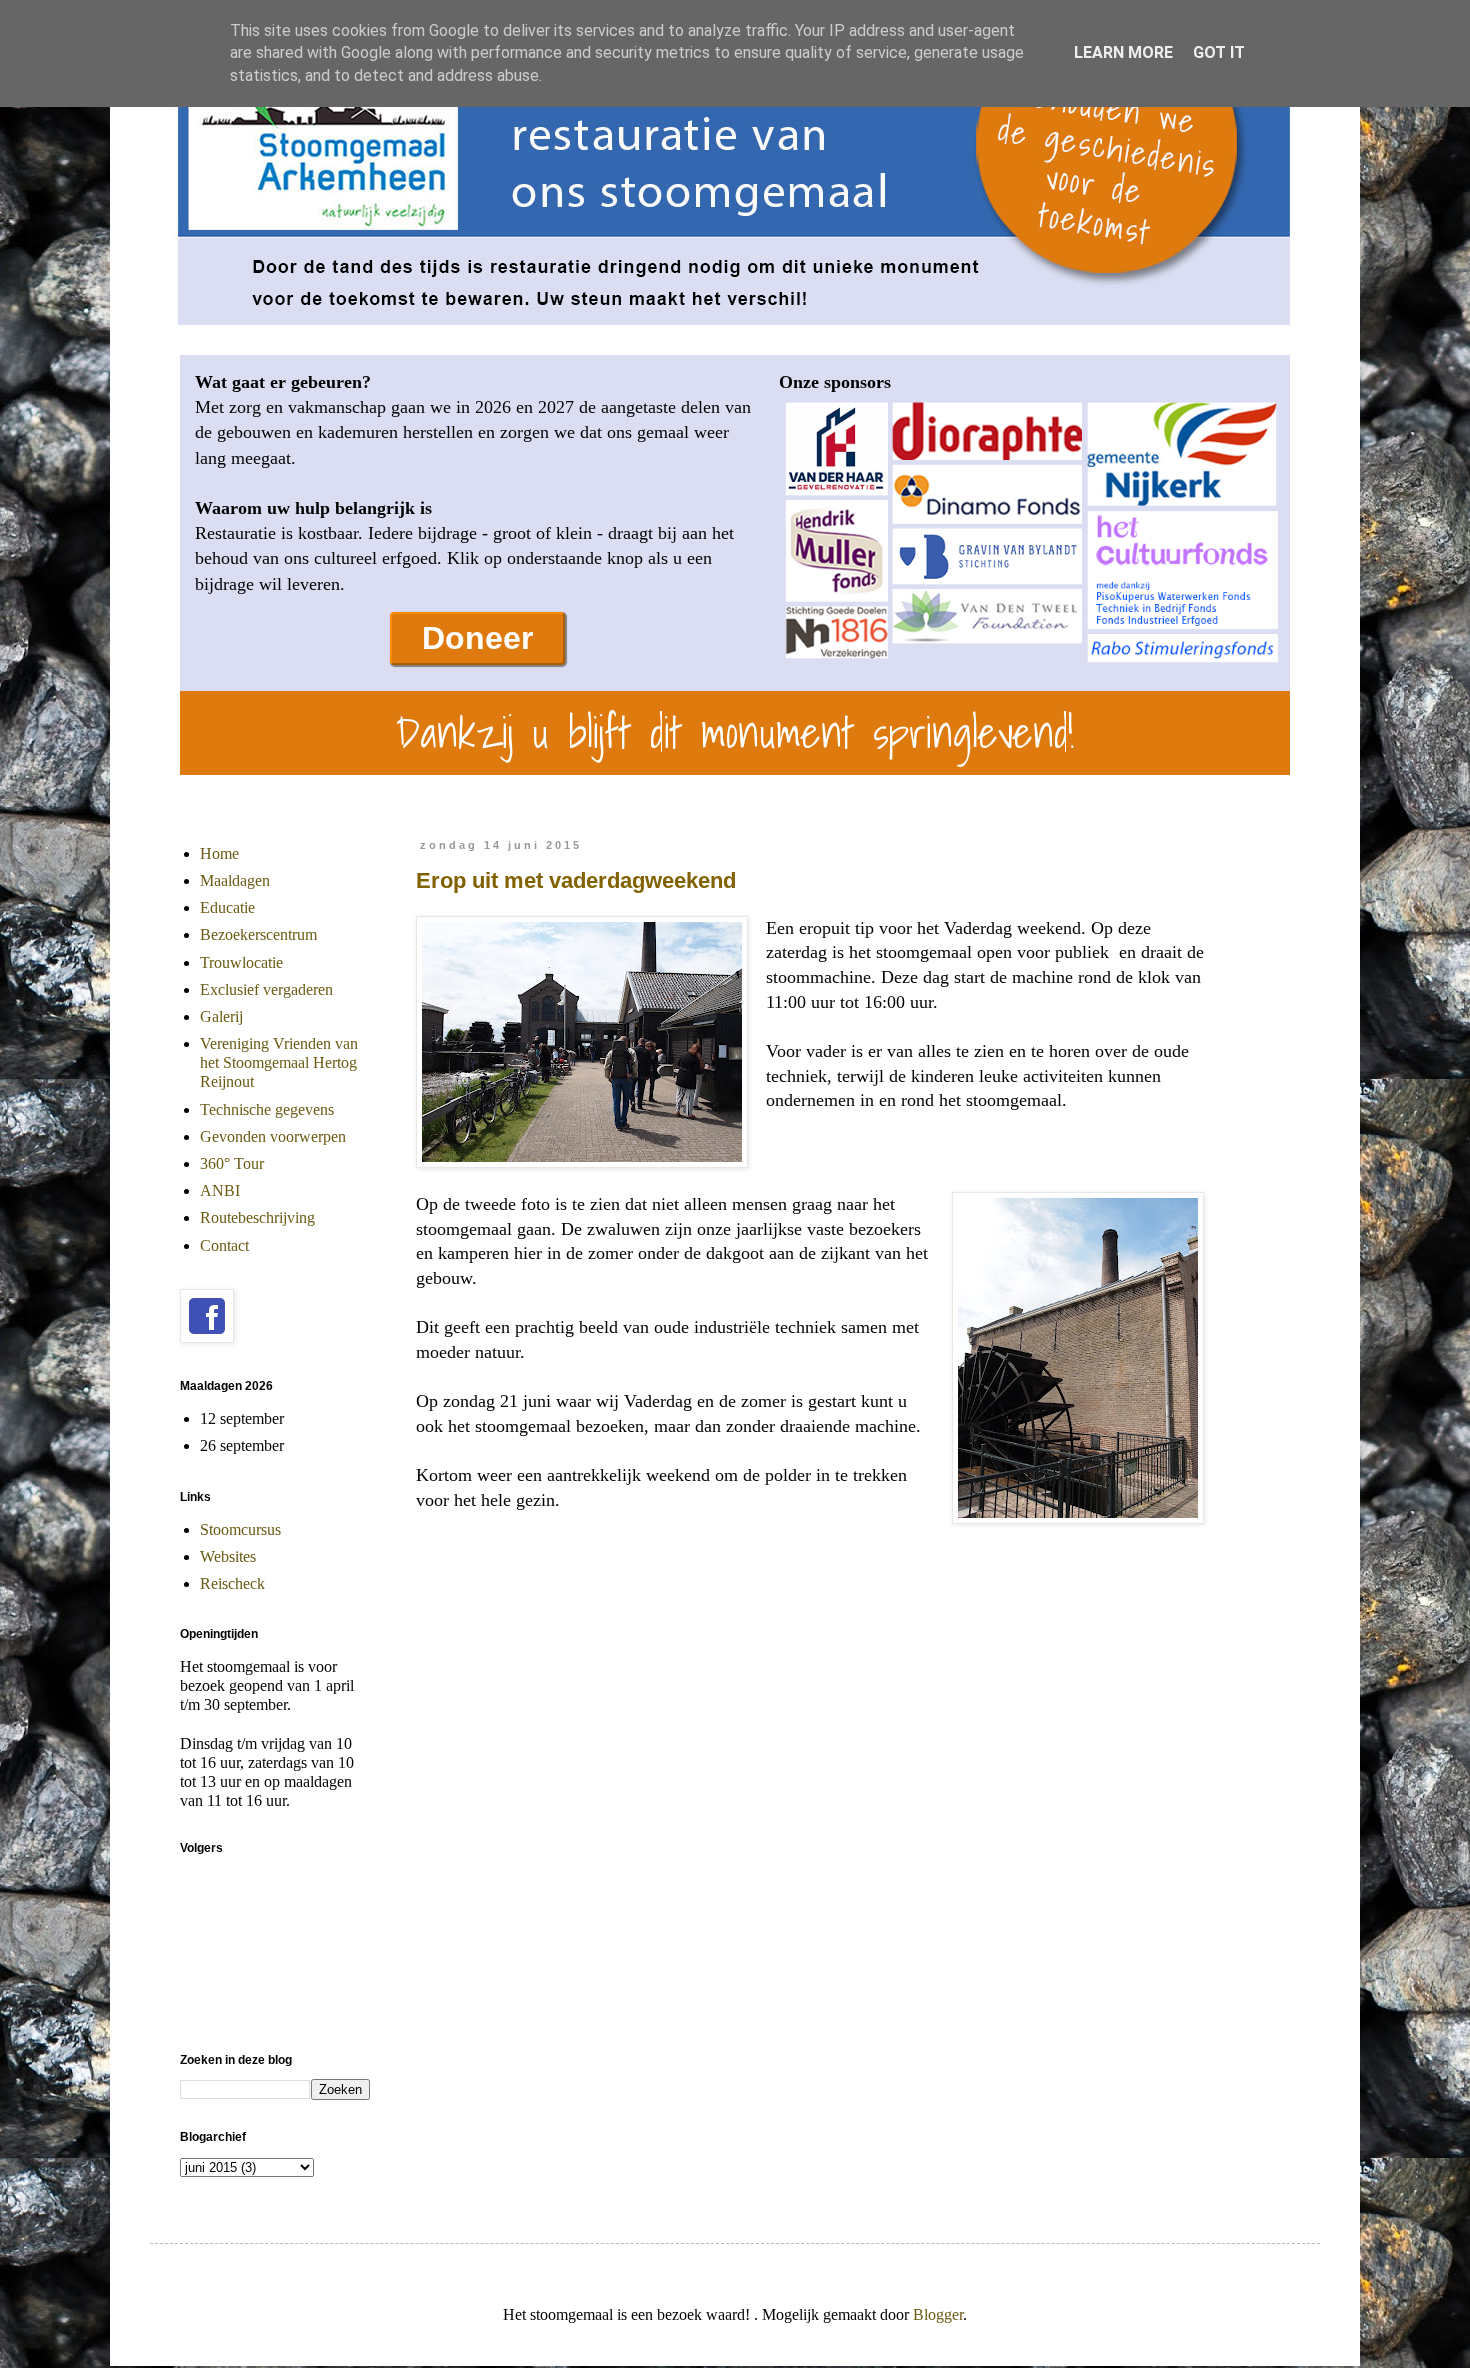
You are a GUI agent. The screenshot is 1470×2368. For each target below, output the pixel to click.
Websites (228, 1556)
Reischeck (232, 1583)
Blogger (938, 2314)
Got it (1219, 52)
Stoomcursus (240, 1529)
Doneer (477, 638)
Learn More (1123, 52)
